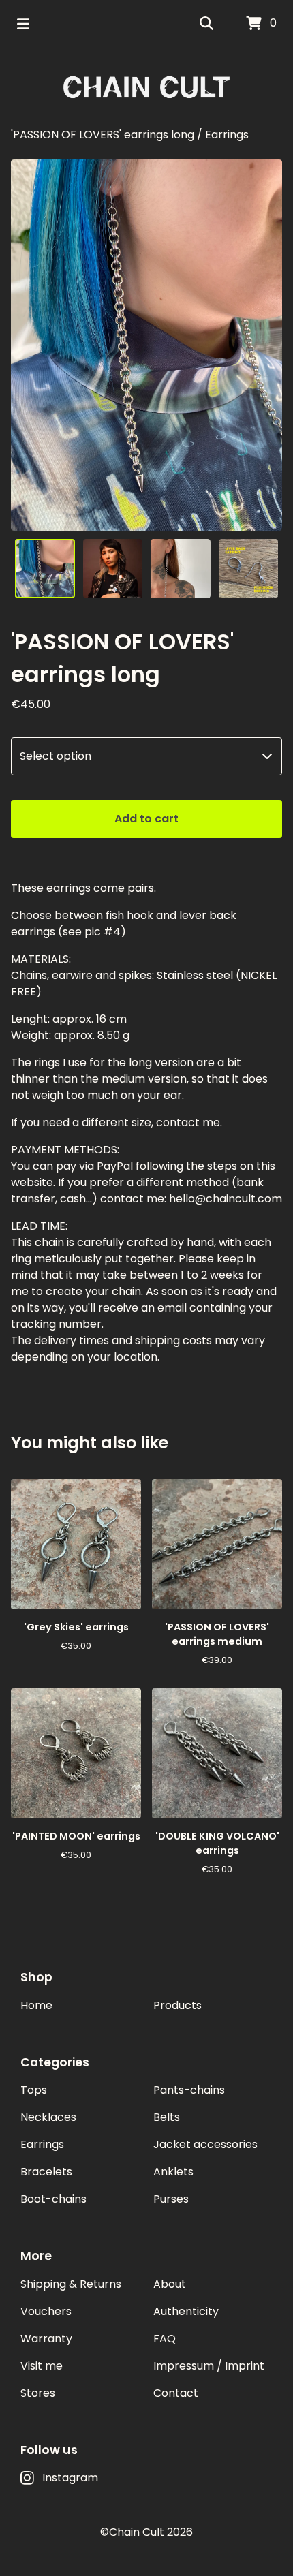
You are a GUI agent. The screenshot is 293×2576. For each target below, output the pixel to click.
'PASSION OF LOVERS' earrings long (103, 135)
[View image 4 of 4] (249, 569)
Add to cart (146, 819)
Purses (171, 2199)
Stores (38, 2393)
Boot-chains (53, 2199)
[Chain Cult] (146, 87)
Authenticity (186, 2311)
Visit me (42, 2366)
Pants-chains (189, 2090)
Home (36, 2005)
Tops (34, 2090)
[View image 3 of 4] (181, 569)
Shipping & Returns (71, 2284)
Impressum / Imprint (209, 2366)
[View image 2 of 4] (113, 569)
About (170, 2284)
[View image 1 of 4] (45, 569)
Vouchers (46, 2311)
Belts (167, 2117)
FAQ (165, 2339)
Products (178, 2005)
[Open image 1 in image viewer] (146, 345)
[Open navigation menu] (23, 24)
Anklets (173, 2172)
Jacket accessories (205, 2144)
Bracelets (46, 2172)
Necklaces (48, 2117)
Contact (176, 2393)
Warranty (46, 2339)
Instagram (70, 2478)
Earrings (227, 135)
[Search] (206, 24)
